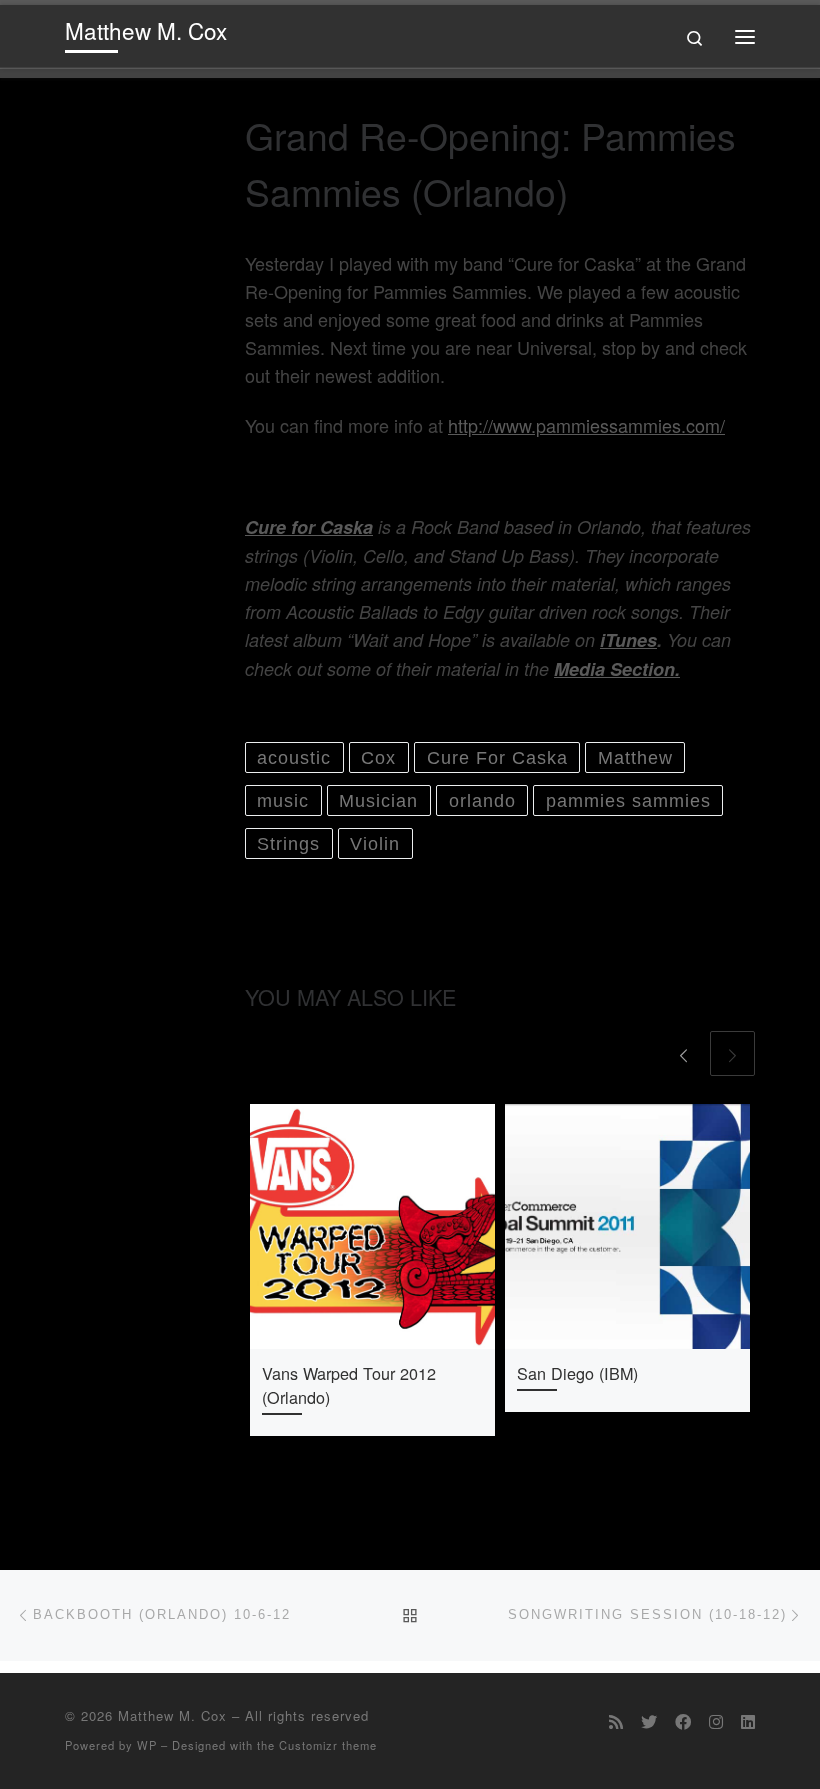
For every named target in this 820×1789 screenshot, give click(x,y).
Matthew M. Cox (172, 1715)
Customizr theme (328, 1745)
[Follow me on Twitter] (649, 1721)
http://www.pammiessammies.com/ (586, 425)
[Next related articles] (732, 1053)
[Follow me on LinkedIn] (748, 1721)
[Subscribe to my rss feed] (616, 1721)
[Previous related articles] (683, 1053)
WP (147, 1745)
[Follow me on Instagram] (716, 1721)
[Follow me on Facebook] (683, 1721)
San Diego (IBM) (577, 1373)
